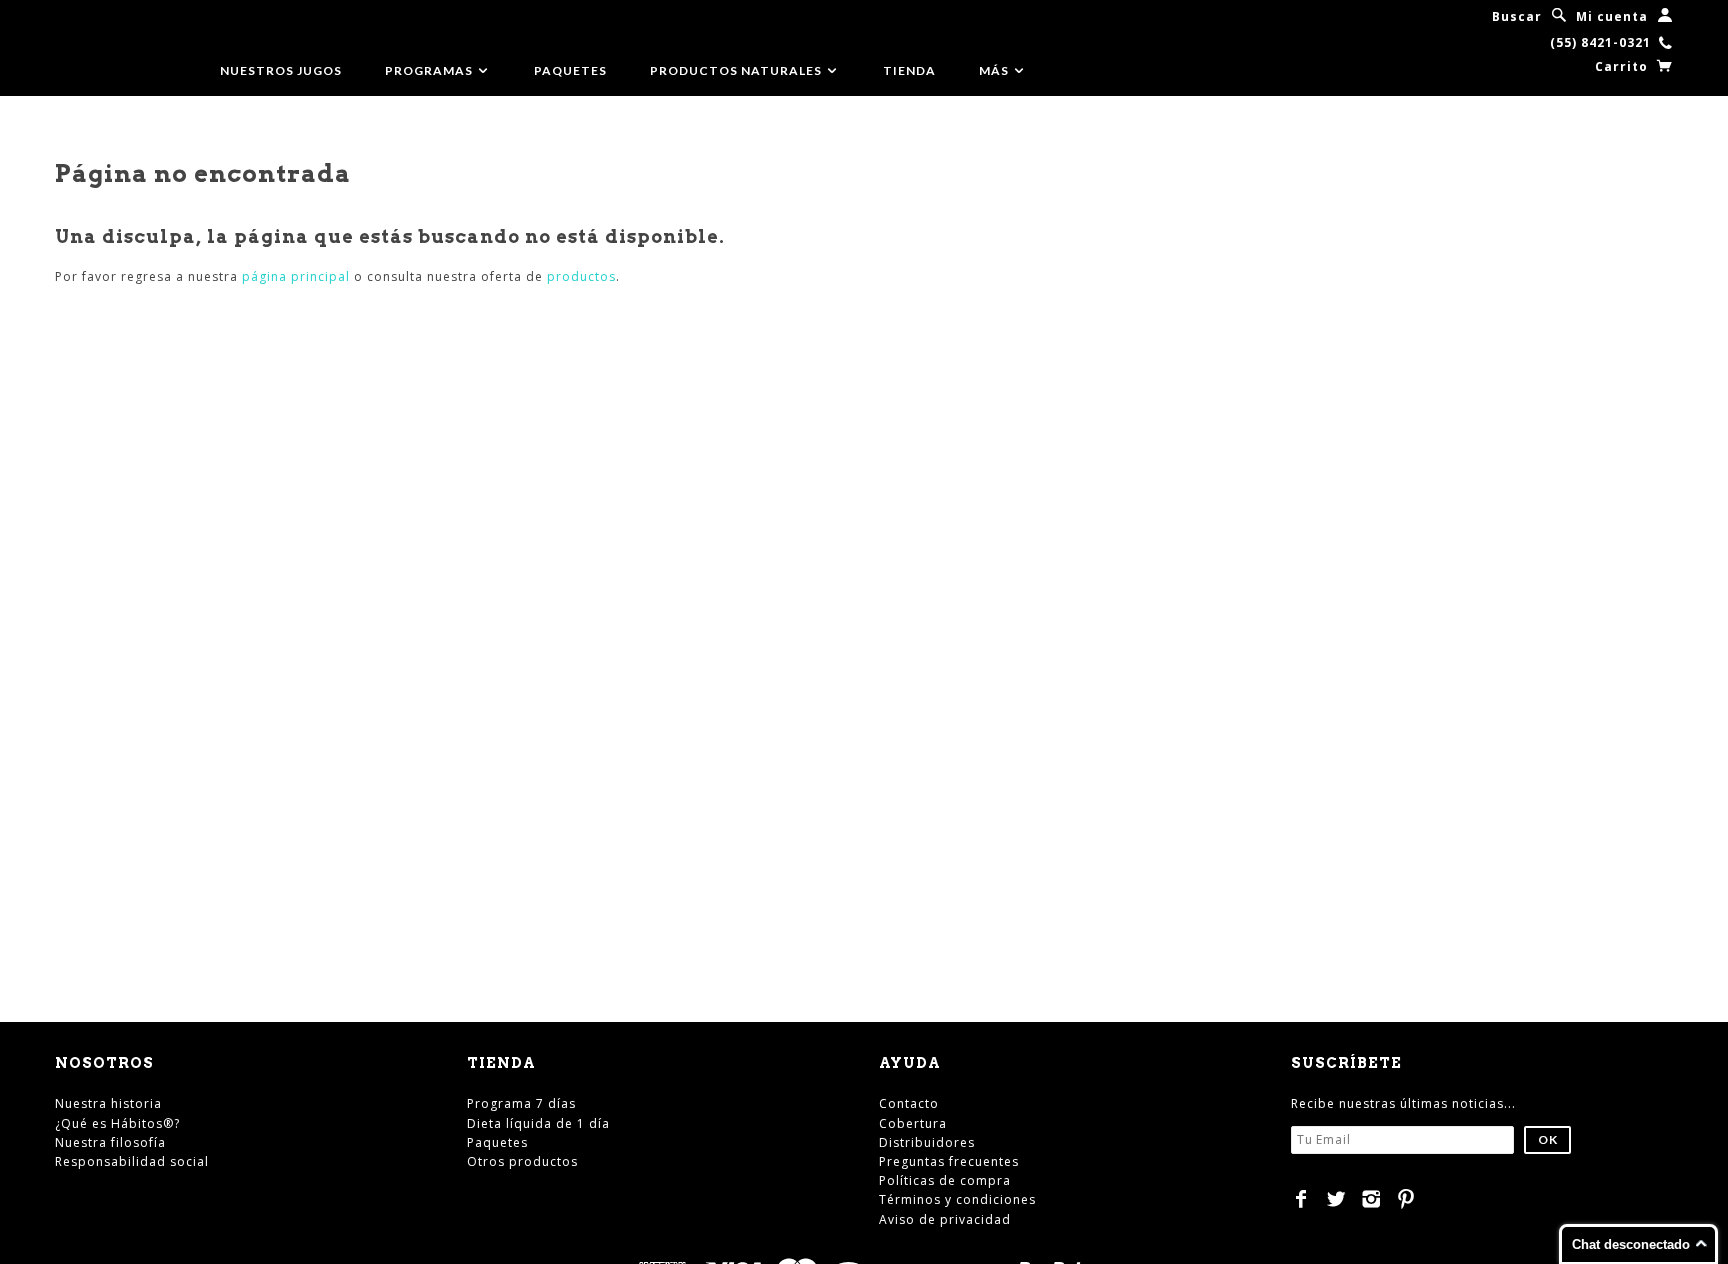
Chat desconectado (1631, 1244)
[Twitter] (1336, 1199)
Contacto (909, 1103)
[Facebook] (1301, 1199)
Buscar (1517, 16)
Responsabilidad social (132, 1161)
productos (581, 276)
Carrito (1623, 66)
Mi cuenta (1612, 16)
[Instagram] (1371, 1199)
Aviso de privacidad (945, 1219)
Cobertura (913, 1123)
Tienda (909, 70)
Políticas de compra (945, 1180)
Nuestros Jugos (281, 70)
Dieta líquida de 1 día (538, 1123)
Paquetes (570, 70)
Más (995, 70)
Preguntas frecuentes (949, 1161)
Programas (430, 70)
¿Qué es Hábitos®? (117, 1123)
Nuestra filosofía (110, 1142)
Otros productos (522, 1161)
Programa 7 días (521, 1103)
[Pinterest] (1406, 1199)
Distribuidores (927, 1142)
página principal (296, 276)
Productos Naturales (737, 70)
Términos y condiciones (957, 1199)
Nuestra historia (108, 1103)
